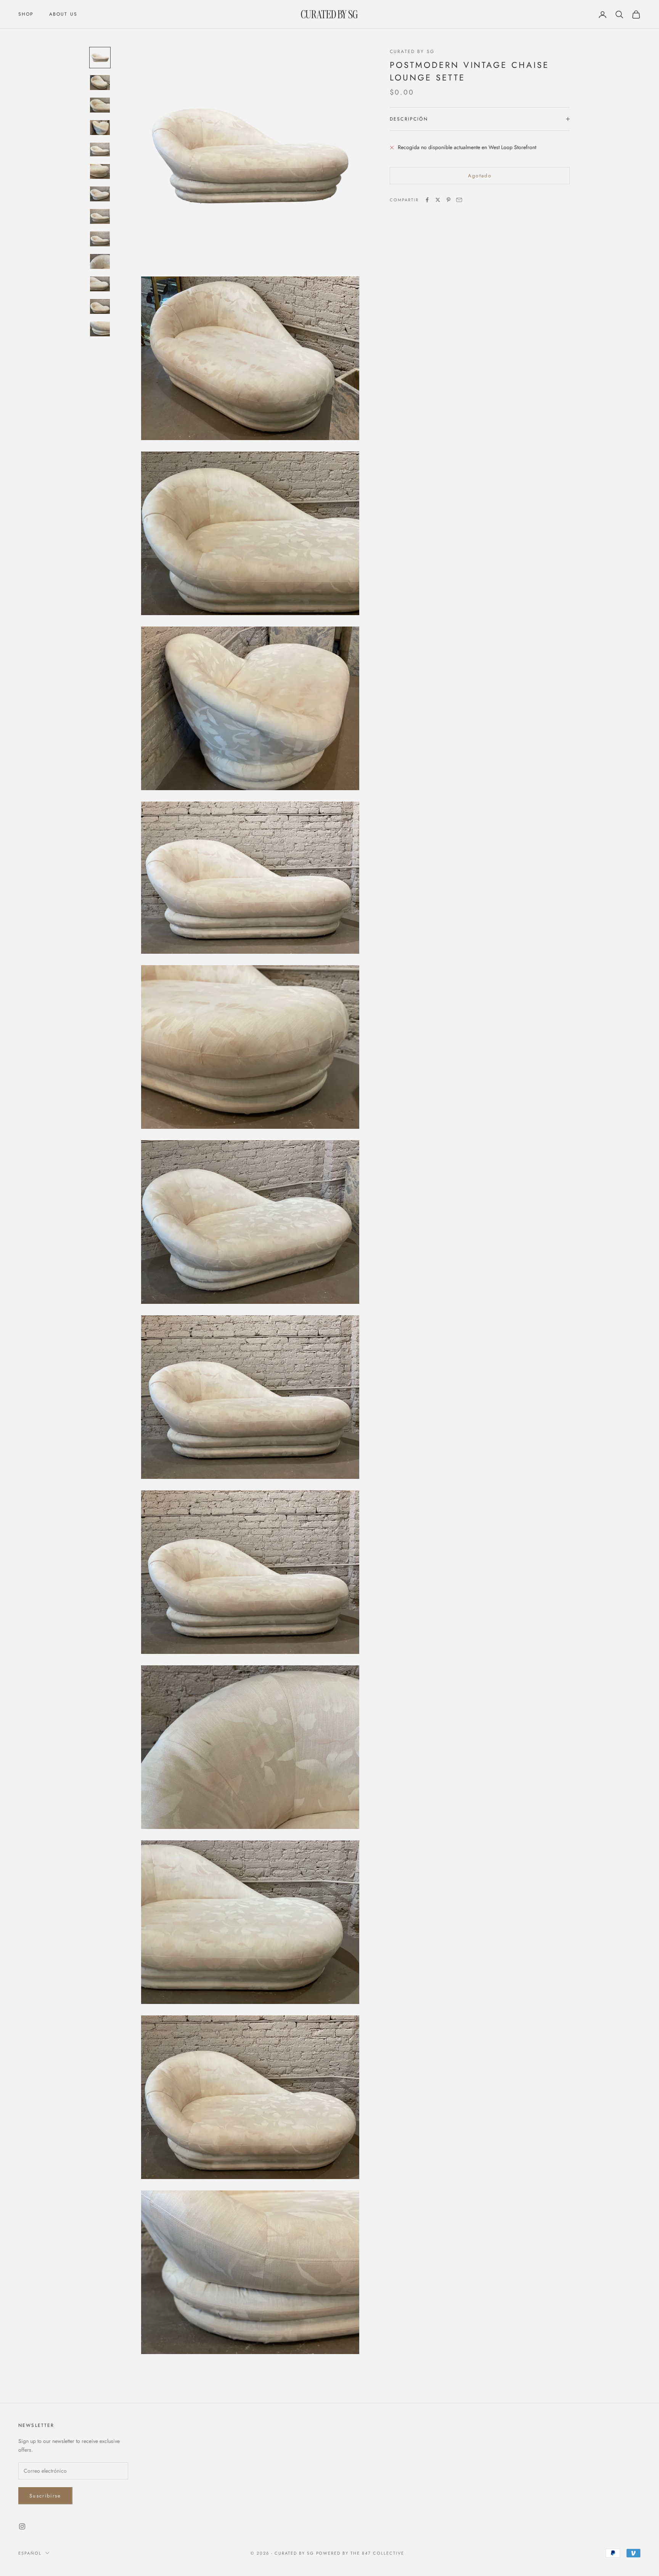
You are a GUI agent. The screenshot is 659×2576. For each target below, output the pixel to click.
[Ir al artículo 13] (100, 329)
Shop (26, 14)
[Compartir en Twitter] (438, 200)
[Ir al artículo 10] (100, 261)
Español (30, 2553)
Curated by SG (412, 51)
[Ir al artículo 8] (100, 216)
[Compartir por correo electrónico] (459, 200)
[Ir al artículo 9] (100, 239)
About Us (63, 14)
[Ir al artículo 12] (100, 306)
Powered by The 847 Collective (360, 2553)
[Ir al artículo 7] (100, 194)
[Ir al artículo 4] (100, 128)
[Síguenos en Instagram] (22, 2526)
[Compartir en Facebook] (427, 200)
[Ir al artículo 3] (100, 105)
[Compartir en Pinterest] (448, 200)
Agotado (480, 176)
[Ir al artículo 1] (100, 58)
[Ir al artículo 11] (100, 284)
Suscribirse (45, 2496)
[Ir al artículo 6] (100, 171)
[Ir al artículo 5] (100, 149)
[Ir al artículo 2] (100, 83)
